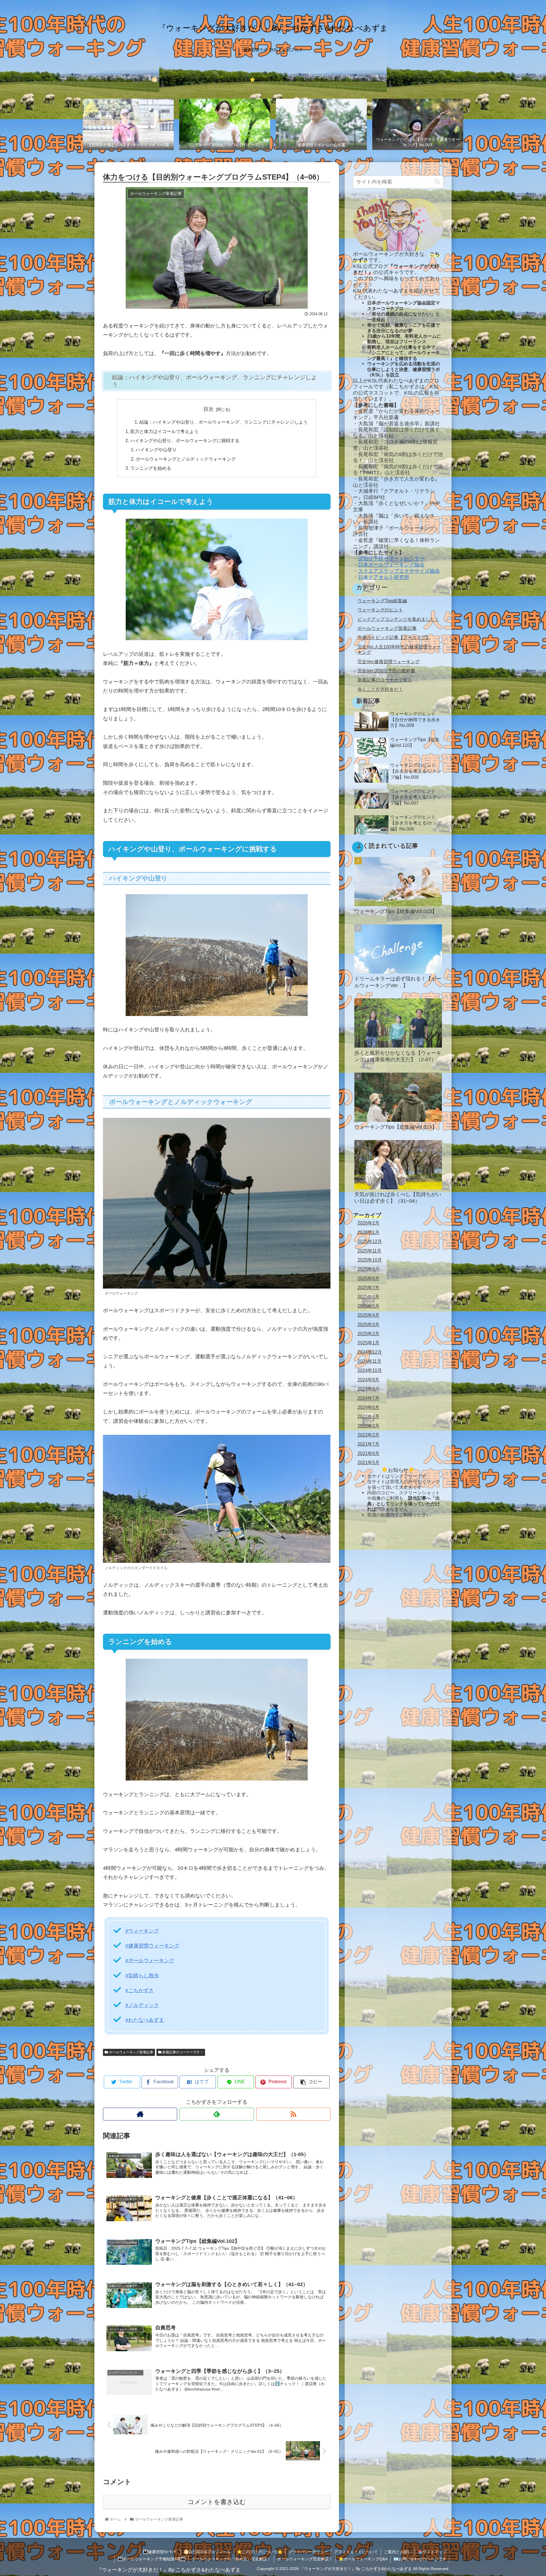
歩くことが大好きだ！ (380, 689)
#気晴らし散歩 (142, 1976)
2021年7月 (368, 1444)
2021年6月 (368, 1453)
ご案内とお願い (398, 2552)
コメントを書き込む (217, 2502)
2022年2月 (368, 1435)
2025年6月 (368, 1297)
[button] (437, 182)
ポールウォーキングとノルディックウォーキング (186, 459)
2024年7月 (368, 1398)
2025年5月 (368, 1306)
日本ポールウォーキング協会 (391, 565)
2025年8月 (368, 1278)
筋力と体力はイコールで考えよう (164, 431)
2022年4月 (368, 1416)
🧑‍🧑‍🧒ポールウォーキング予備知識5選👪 (152, 2559)
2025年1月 (368, 1343)
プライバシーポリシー (308, 2552)
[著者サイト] (140, 2114)
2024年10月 (370, 1370)
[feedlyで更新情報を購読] (217, 2114)
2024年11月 (369, 1361)
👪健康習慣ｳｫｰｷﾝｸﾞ (160, 2552)
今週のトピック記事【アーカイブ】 (394, 637)
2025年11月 (369, 1250)
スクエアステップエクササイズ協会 (399, 571)
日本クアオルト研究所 (384, 577)
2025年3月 (368, 1324)
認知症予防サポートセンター (391, 559)
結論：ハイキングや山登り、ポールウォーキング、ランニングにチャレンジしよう (224, 422)
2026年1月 (368, 1232)
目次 (208, 409)
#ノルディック (142, 2005)
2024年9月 (368, 1379)
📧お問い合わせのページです (420, 2559)
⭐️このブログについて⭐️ (260, 2552)
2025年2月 (368, 1333)
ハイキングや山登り (156, 450)
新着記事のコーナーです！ (182, 2052)
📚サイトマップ (432, 2552)
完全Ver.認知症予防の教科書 (386, 671)
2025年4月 (368, 1315)
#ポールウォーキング (150, 1961)
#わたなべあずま (145, 2020)
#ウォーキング (142, 1931)
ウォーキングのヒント (380, 610)
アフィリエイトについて (356, 2552)
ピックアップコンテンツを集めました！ (398, 619)
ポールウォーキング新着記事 (131, 2052)
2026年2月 (368, 1223)
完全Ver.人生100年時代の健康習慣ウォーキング (399, 649)
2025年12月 (370, 1241)
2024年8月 (368, 1389)
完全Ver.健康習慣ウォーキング (389, 661)
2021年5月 (368, 1462)
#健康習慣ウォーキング (152, 1946)
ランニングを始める (151, 468)
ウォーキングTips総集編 (382, 601)
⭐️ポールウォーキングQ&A (363, 2559)
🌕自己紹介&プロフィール (207, 2552)
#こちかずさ (140, 1990)
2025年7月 (368, 1287)
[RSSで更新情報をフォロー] (293, 2114)
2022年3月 (368, 1425)
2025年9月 (368, 1269)
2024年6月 (368, 1407)
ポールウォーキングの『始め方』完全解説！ (231, 2559)
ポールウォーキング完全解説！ (305, 2559)
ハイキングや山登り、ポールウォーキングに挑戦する (185, 440)
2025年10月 (370, 1260)
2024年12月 (370, 1352)
